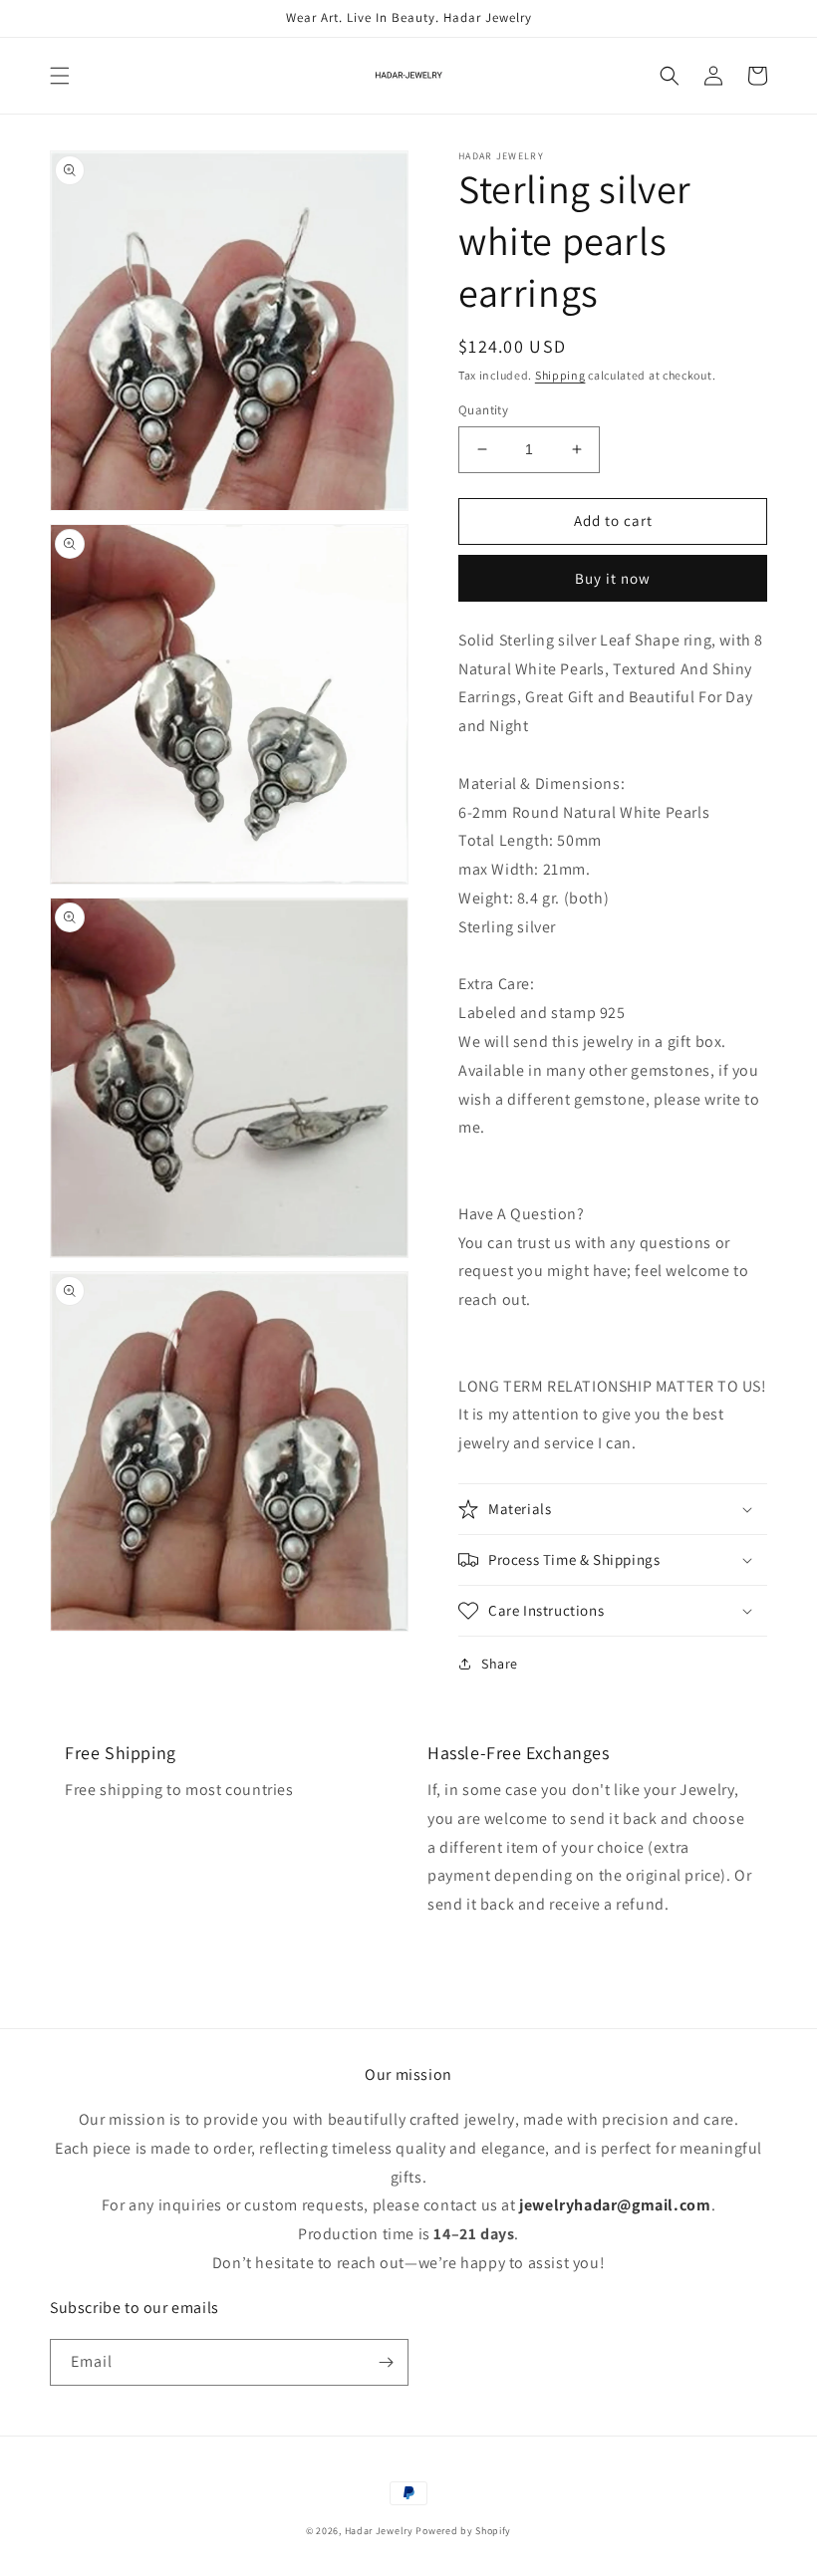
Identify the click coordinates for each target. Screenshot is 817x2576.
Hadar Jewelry (379, 2531)
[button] (60, 76)
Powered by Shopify (463, 2531)
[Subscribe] (386, 2362)
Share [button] (500, 1664)
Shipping (560, 375)
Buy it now (613, 578)
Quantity (483, 410)
